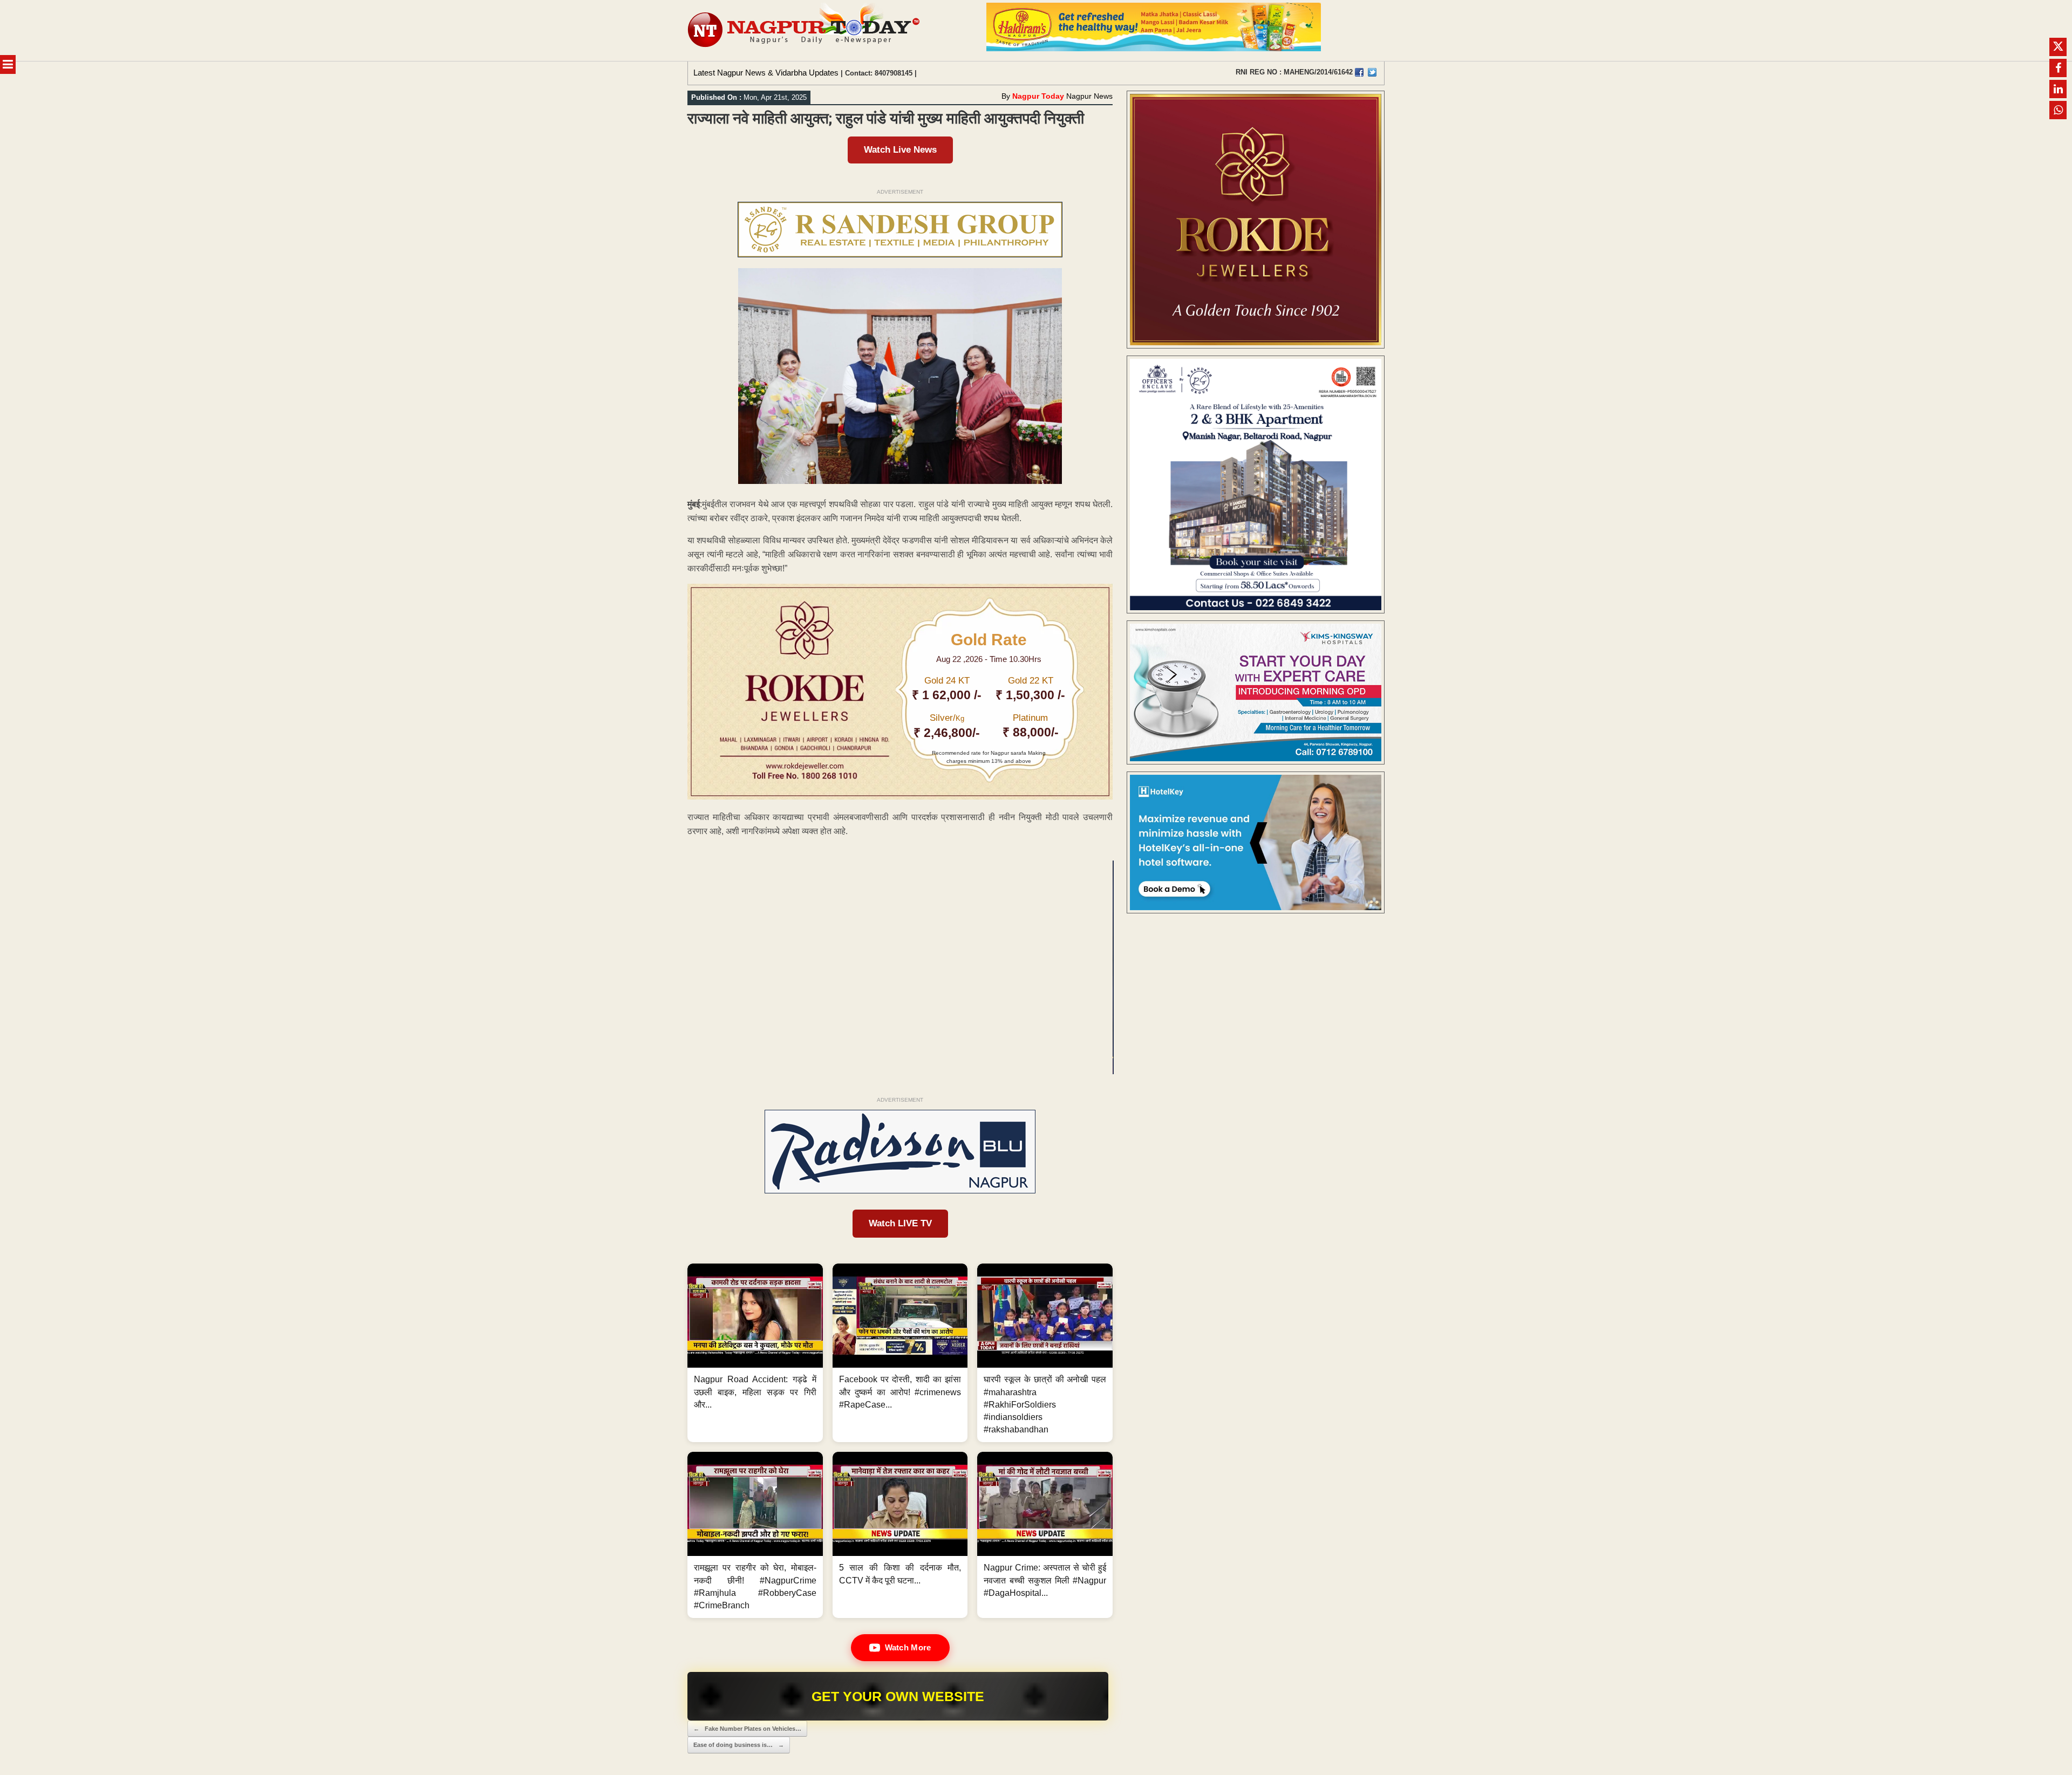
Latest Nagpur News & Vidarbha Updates (766, 73)
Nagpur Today (1038, 96)
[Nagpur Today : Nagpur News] (805, 30)
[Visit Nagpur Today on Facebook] (1359, 72)
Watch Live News (900, 150)
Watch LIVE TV (900, 1223)
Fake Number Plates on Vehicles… (747, 1729)
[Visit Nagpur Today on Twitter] (1372, 72)
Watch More (908, 1647)
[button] (755, 1353)
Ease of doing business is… (739, 1745)
